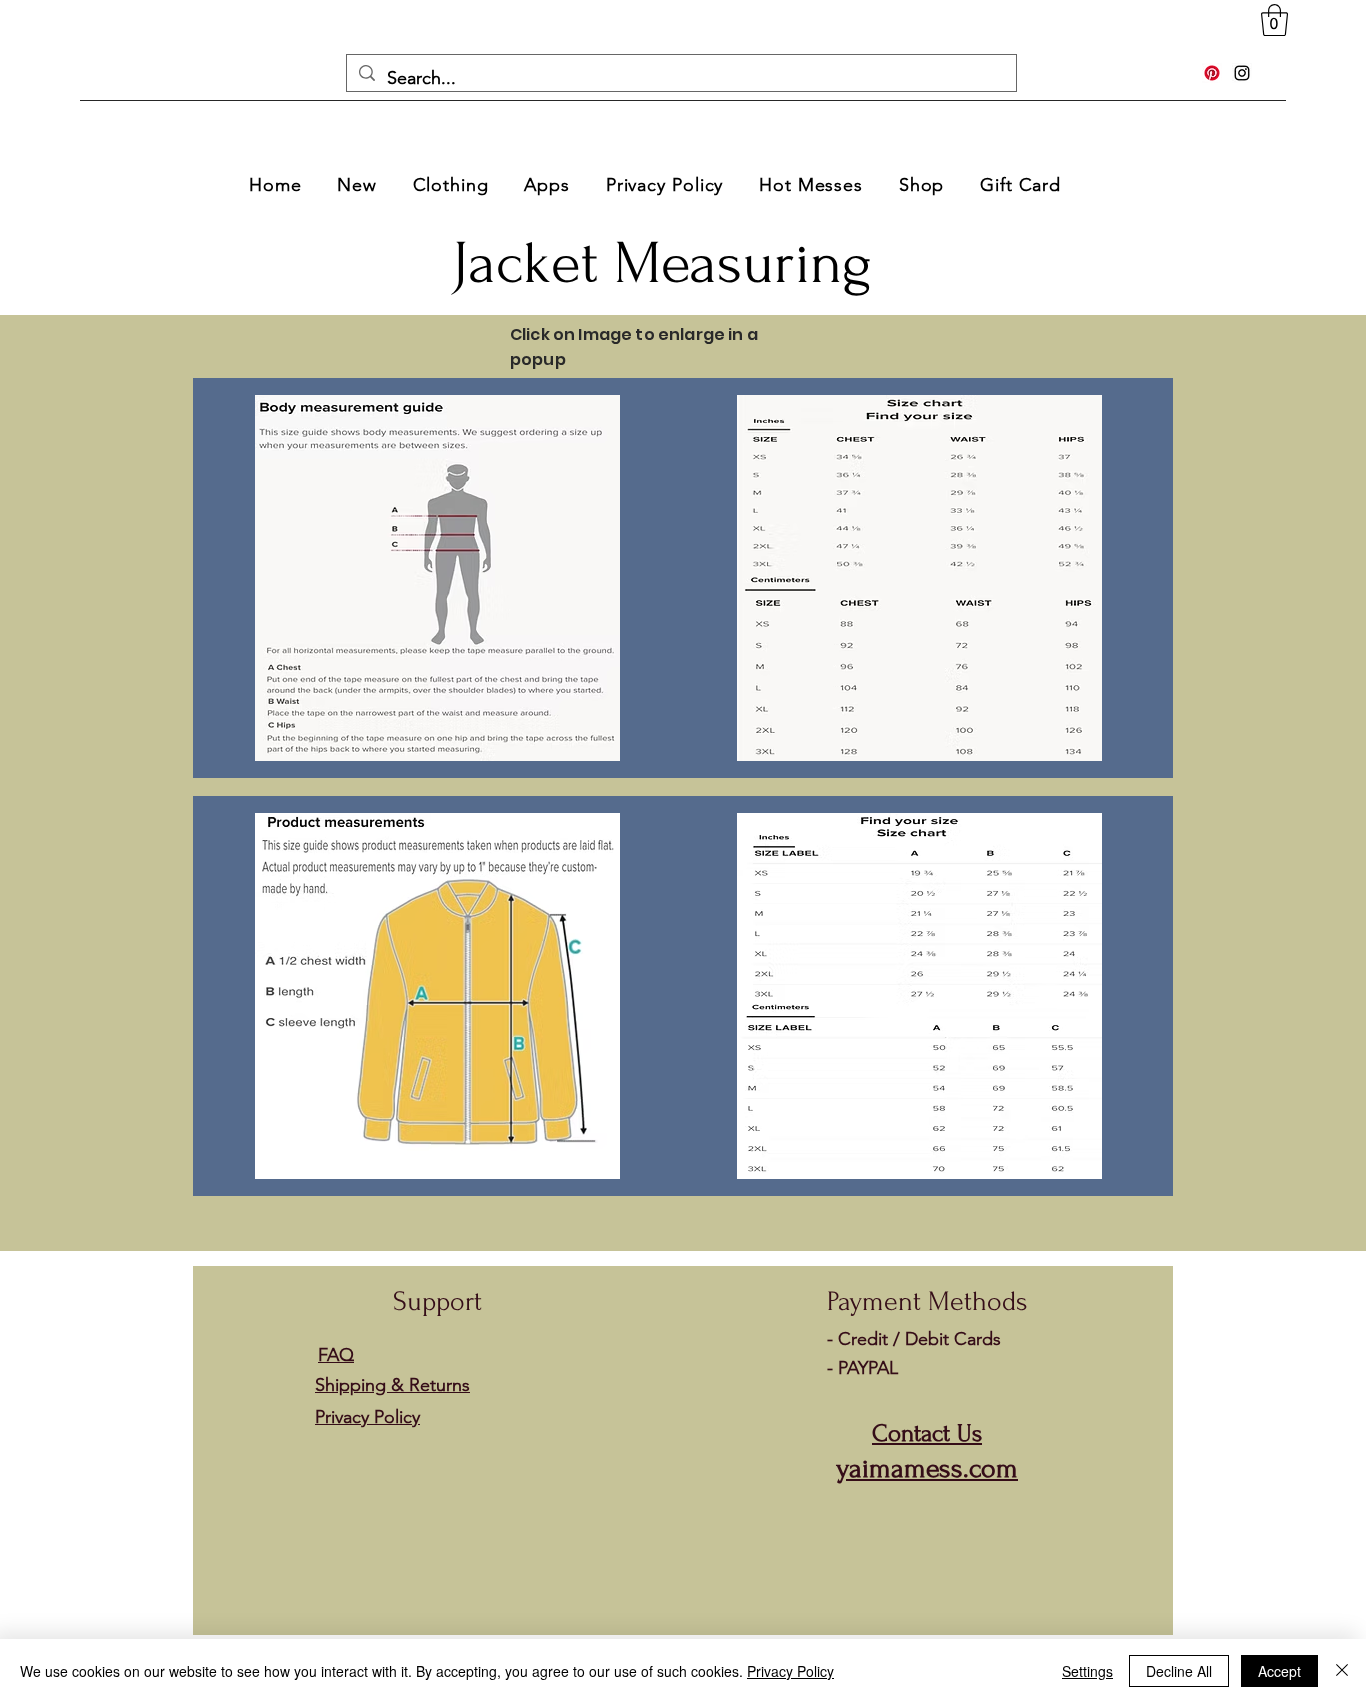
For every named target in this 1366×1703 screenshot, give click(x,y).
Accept (1279, 1671)
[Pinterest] (1212, 73)
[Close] (1342, 1671)
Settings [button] (1087, 1671)
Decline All (1179, 1671)
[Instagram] (1242, 73)
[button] (1274, 20)
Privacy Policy (790, 1671)
